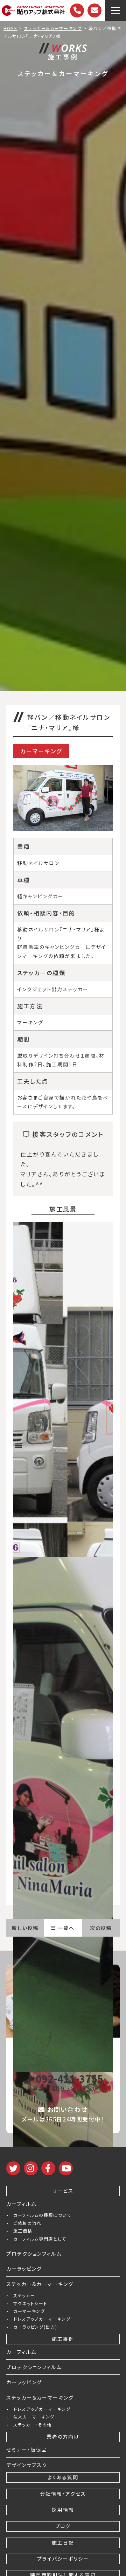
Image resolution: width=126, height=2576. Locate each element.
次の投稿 (101, 1928)
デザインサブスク (27, 2465)
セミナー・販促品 (27, 2450)
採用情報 (63, 2510)
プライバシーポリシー (63, 2559)
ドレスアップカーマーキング (42, 2319)
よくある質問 (63, 2477)
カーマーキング (29, 2311)
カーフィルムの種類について (42, 2215)
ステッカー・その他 (33, 2425)
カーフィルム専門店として (40, 2239)
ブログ (63, 2526)
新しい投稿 (25, 1928)
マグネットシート (30, 2303)
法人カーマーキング (34, 2417)
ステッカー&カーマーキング (40, 2284)
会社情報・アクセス (63, 2494)
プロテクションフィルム (34, 2254)
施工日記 (63, 2542)
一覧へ (66, 1928)
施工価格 (23, 2231)
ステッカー (24, 2295)
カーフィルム (21, 2204)
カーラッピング (24, 2269)
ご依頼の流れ (27, 2223)
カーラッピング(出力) (35, 2327)
